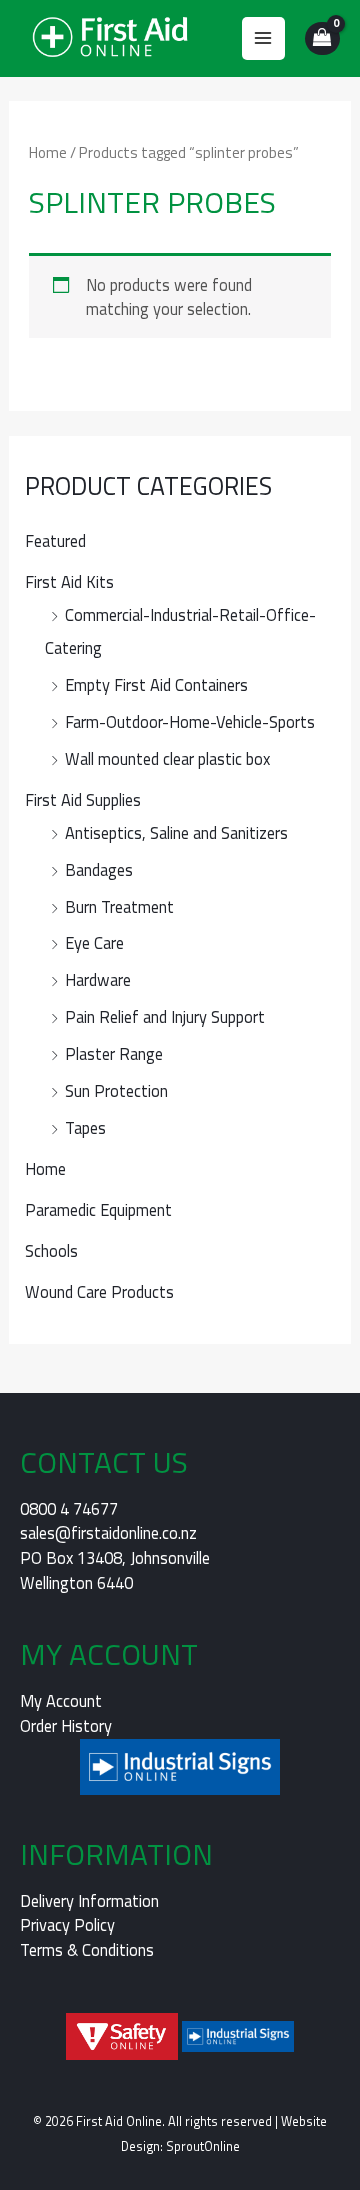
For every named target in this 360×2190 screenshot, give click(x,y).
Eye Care (94, 942)
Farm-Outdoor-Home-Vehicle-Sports (190, 721)
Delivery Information (89, 1900)
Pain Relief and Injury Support (165, 1016)
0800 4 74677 (69, 1508)
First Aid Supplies (83, 799)
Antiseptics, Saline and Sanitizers (176, 832)
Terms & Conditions (87, 1949)
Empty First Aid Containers (156, 684)
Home (45, 1168)
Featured (55, 540)
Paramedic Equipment (98, 1209)
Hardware (98, 979)
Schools (51, 1250)
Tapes (85, 1127)
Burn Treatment (119, 906)
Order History (66, 1725)
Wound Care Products (99, 1291)
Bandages (99, 869)
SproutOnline (203, 2146)
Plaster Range (114, 1053)
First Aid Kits (69, 581)
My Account (61, 1700)
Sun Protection (116, 1090)
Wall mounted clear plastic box (167, 758)
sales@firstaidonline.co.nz (108, 1532)
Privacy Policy (67, 1924)
